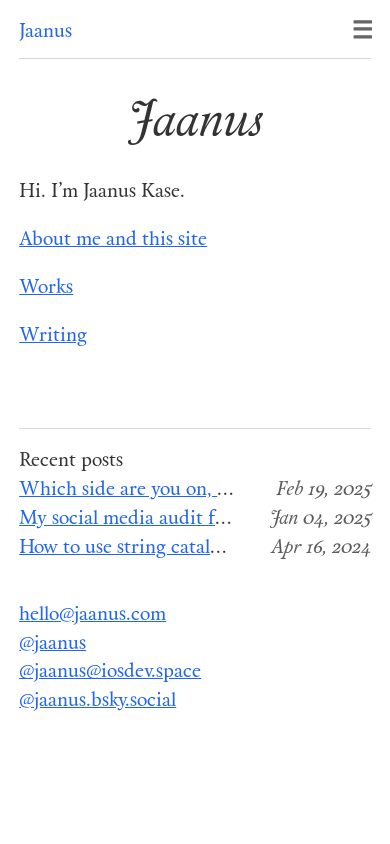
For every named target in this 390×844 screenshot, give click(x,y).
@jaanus (52, 644)
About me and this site (113, 240)
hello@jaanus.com (92, 615)
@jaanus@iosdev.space (110, 672)
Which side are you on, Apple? (146, 490)
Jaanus (45, 32)
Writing (53, 336)
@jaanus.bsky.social (97, 701)
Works (46, 288)
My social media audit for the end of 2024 (194, 519)
